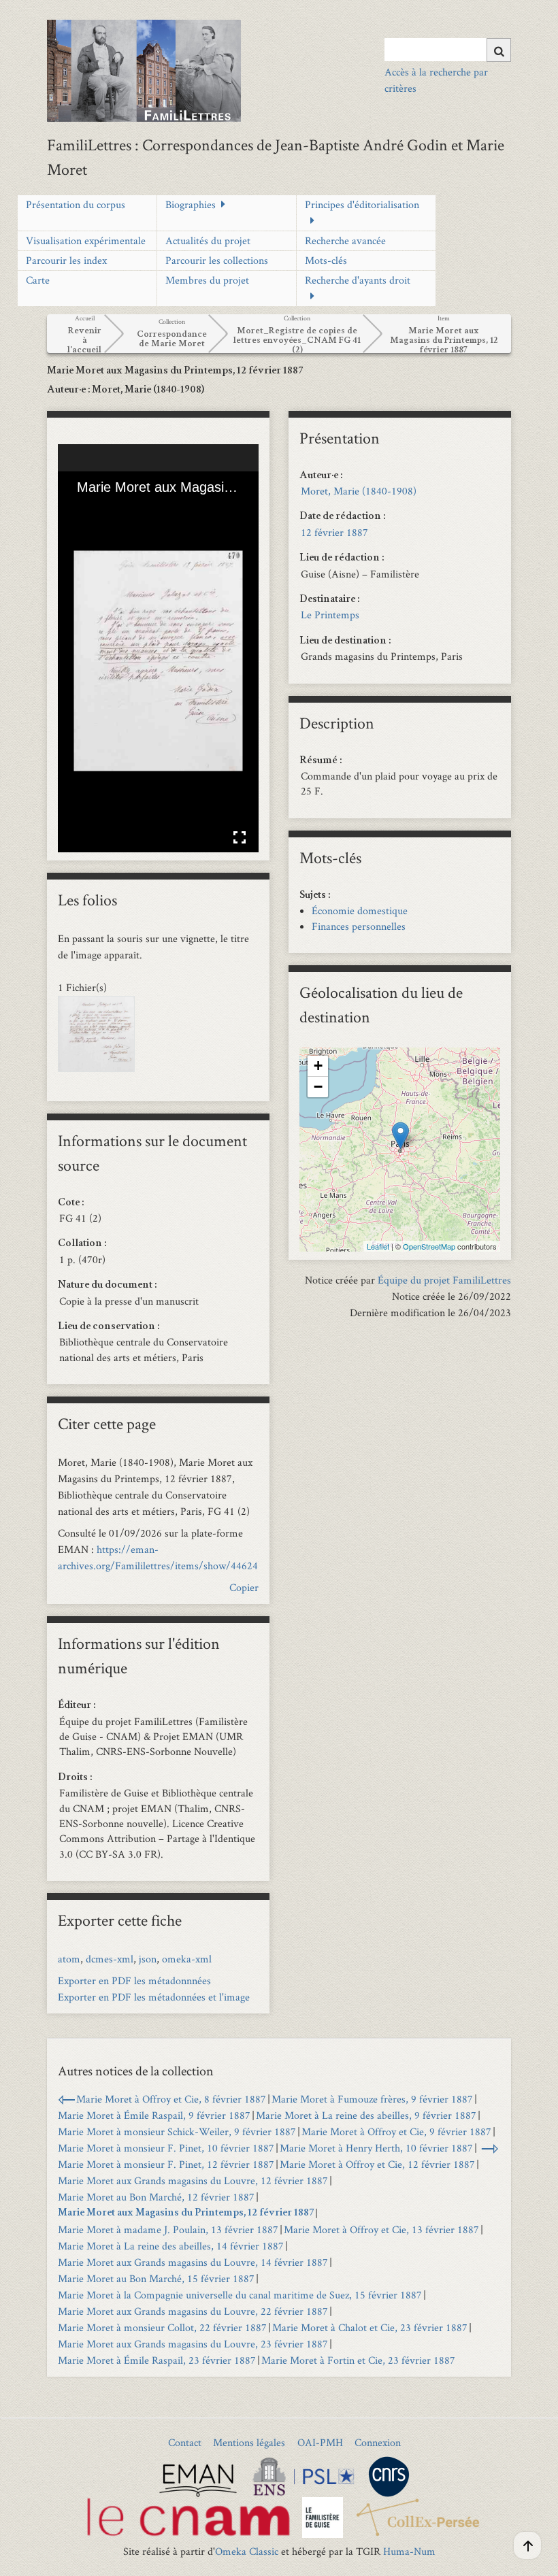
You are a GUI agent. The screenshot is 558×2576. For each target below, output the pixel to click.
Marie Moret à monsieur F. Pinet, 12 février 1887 (166, 2164)
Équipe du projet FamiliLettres (444, 1280)
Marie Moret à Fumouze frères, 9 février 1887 (372, 2099)
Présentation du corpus (76, 204)
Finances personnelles (359, 926)
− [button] (318, 1087)
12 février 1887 (334, 532)
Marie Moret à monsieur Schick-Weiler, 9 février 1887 (177, 2131)
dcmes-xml (110, 1959)
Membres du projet (207, 280)
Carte (38, 280)
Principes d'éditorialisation (362, 204)
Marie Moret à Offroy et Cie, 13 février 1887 (381, 2229)
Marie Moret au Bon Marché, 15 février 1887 (156, 2278)
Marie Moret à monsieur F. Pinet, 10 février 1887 (166, 2148)
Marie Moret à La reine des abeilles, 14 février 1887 (171, 2246)
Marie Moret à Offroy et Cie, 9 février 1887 (396, 2131)
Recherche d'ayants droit (358, 280)
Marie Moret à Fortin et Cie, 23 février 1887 (358, 2360)
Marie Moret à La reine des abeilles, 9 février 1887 (366, 2115)
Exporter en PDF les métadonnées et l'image (154, 1997)
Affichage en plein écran (240, 837)
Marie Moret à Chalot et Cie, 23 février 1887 (370, 2327)
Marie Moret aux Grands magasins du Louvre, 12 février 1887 (193, 2180)
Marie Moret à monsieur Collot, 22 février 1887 (162, 2327)
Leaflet (378, 1246)
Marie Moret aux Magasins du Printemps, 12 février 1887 (186, 2213)
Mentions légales (249, 2442)
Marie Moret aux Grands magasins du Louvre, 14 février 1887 (193, 2262)
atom (69, 1959)
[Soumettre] (499, 50)
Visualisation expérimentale (86, 240)
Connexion (378, 2442)
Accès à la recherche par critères (436, 80)
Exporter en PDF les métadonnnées (134, 1980)
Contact (185, 2442)
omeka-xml (187, 1959)
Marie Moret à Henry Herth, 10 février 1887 (376, 2148)
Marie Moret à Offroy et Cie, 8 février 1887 (171, 2099)
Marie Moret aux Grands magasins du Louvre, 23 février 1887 (193, 2344)
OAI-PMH (320, 2442)
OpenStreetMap (429, 1246)
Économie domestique (360, 910)
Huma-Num (409, 2551)
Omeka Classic (247, 2551)
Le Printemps (330, 615)
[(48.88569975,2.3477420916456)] (400, 1136)
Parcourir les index (66, 260)
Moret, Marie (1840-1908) (359, 491)
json (148, 1959)
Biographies (191, 204)
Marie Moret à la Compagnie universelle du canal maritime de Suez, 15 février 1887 (240, 2295)
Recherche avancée (345, 240)
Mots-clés (326, 260)
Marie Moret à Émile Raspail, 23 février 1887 (157, 2360)
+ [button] (318, 1066)
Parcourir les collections (217, 260)
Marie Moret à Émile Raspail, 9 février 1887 (154, 2115)
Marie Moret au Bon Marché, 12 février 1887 (156, 2197)
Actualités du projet (208, 240)
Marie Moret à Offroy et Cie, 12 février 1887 (377, 2164)
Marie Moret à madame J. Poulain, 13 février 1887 (168, 2229)
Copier (244, 1587)
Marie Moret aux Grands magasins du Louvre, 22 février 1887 (193, 2311)
